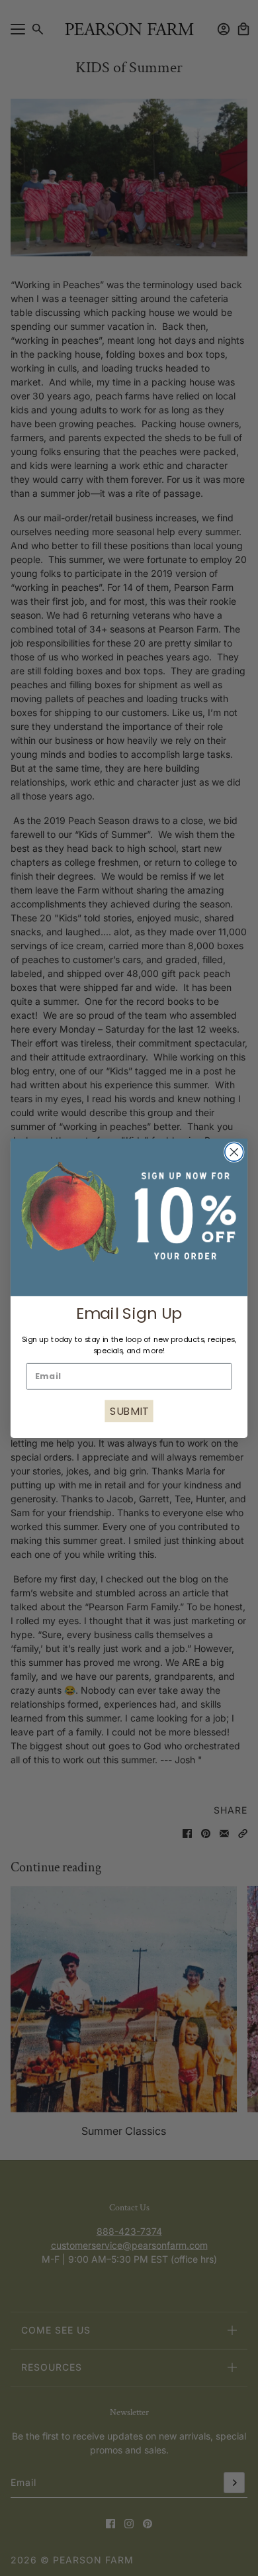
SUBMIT (129, 1411)
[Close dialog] (234, 1152)
